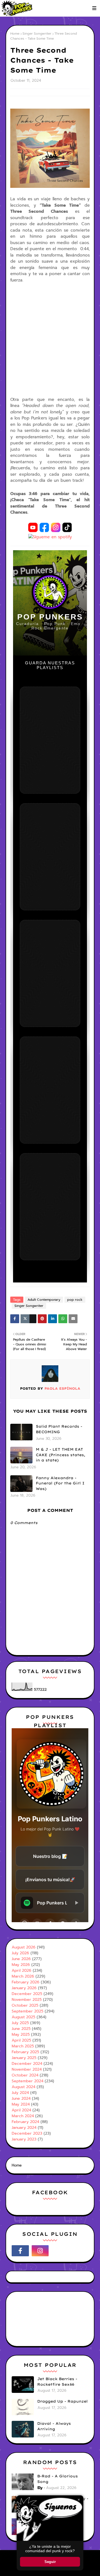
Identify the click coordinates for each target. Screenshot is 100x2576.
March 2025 (23, 2046)
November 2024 (27, 2069)
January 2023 (24, 2139)
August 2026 (24, 1947)
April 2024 (21, 2110)
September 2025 (27, 2011)
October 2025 (25, 2005)
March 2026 (23, 1976)
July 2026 (20, 1953)
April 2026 (22, 1971)
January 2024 (24, 2128)
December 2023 (27, 2133)
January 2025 (24, 2058)
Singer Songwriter (37, 34)
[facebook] (20, 2251)
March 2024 (23, 2116)
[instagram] (40, 2251)
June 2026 (21, 1959)
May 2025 (21, 2035)
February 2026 (26, 1982)
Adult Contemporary (44, 1300)
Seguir (50, 2562)
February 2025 (25, 2052)
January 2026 (24, 1988)
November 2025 (27, 2000)
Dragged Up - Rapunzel (62, 2401)
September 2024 (27, 2081)
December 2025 (27, 1994)
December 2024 (27, 2064)
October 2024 (25, 2075)
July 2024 (20, 2093)
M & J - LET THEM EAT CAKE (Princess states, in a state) (61, 1455)
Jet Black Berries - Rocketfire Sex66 (57, 2382)
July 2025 (20, 2023)
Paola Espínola (62, 1388)
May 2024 (21, 2104)
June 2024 (21, 2099)
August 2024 (23, 2087)
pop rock (75, 1300)
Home (15, 34)
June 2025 (21, 2029)
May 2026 (21, 1965)
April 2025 (21, 2040)
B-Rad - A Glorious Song (57, 2479)
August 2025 (23, 2017)
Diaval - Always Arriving (54, 2426)
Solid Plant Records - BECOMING (59, 1429)
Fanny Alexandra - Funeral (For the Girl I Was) (60, 1483)
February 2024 (25, 2122)
